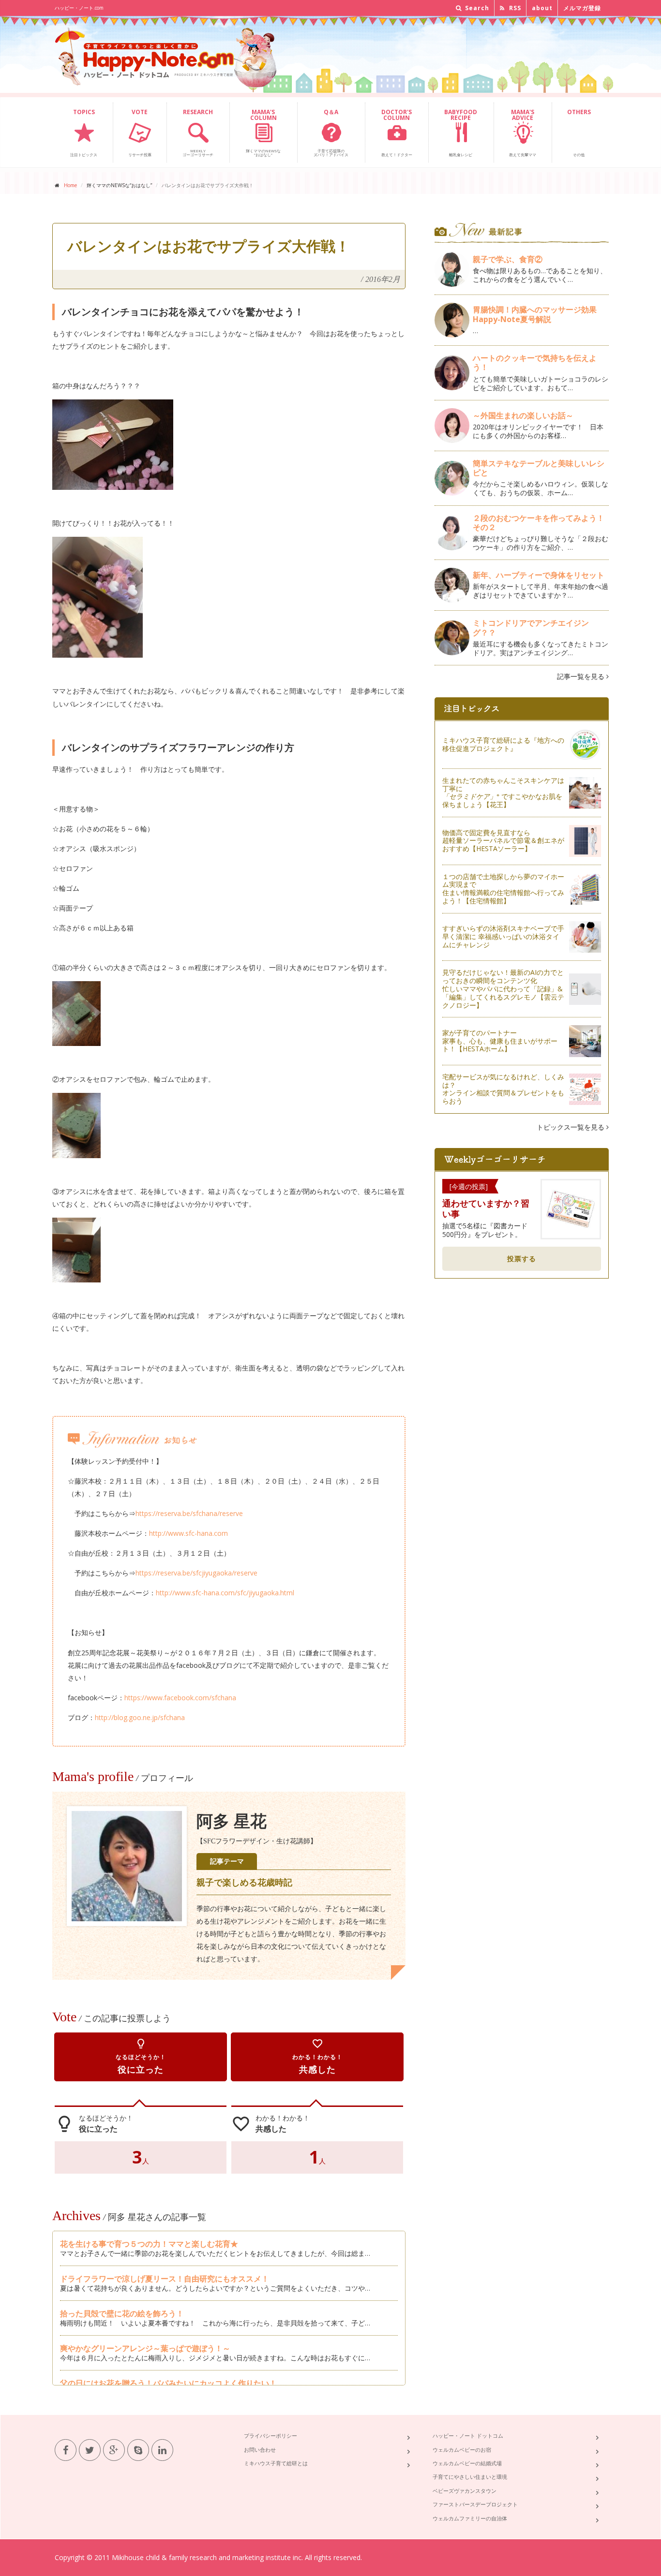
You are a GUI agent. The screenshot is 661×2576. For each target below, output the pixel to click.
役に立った (141, 2056)
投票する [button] (522, 1259)
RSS (514, 8)
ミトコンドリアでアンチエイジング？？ (531, 627)
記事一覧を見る (582, 676)
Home (70, 185)
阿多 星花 (232, 1821)
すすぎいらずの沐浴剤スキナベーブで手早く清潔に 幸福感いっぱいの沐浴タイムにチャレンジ (503, 936)
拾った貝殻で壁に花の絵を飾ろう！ (122, 2313)
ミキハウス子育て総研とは (276, 2463)
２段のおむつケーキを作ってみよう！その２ (539, 523)
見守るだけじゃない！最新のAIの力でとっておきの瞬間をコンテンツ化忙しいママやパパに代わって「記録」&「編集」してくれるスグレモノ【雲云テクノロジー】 (503, 988)
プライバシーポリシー (270, 2436)
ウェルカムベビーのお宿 (462, 2450)
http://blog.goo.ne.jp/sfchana (140, 1717)
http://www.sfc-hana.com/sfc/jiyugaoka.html (225, 1593)
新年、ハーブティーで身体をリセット (539, 575)
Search (476, 8)
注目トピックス (84, 132)
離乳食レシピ (461, 132)
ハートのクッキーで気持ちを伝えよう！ (535, 362)
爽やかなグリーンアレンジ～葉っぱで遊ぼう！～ (145, 2348)
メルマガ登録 (582, 8)
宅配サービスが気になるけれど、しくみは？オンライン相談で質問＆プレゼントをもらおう (503, 1089)
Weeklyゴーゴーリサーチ (198, 132)
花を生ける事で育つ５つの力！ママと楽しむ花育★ (149, 2244)
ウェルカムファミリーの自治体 (470, 2518)
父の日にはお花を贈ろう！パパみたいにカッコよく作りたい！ (168, 2383)
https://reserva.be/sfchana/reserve (189, 1513)
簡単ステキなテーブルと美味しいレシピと (539, 468)
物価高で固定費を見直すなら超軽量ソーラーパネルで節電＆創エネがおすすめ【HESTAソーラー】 (503, 841)
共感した (317, 2056)
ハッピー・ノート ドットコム (468, 2436)
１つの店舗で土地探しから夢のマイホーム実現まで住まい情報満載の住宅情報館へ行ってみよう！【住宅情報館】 (503, 889)
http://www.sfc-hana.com (188, 1533)
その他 (579, 132)
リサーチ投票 (140, 132)
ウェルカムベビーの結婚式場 (467, 2463)
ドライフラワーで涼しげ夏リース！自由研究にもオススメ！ (165, 2279)
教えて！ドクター (397, 132)
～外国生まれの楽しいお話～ (527, 415)
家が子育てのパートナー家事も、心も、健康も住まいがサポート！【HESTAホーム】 (500, 1041)
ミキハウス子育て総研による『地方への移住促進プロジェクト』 (503, 744)
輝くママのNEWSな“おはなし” (263, 132)
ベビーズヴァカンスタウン (465, 2491)
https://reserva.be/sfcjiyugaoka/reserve (196, 1573)
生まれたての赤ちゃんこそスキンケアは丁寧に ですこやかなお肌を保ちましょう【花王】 (503, 792)
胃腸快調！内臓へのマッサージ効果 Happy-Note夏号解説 (539, 314)
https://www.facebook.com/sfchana (180, 1698)
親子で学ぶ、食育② (508, 259)
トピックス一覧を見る (571, 1127)
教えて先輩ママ (523, 132)
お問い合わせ (260, 2450)
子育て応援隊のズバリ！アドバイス (331, 132)
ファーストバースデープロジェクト (475, 2504)
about (542, 8)
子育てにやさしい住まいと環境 (470, 2477)
